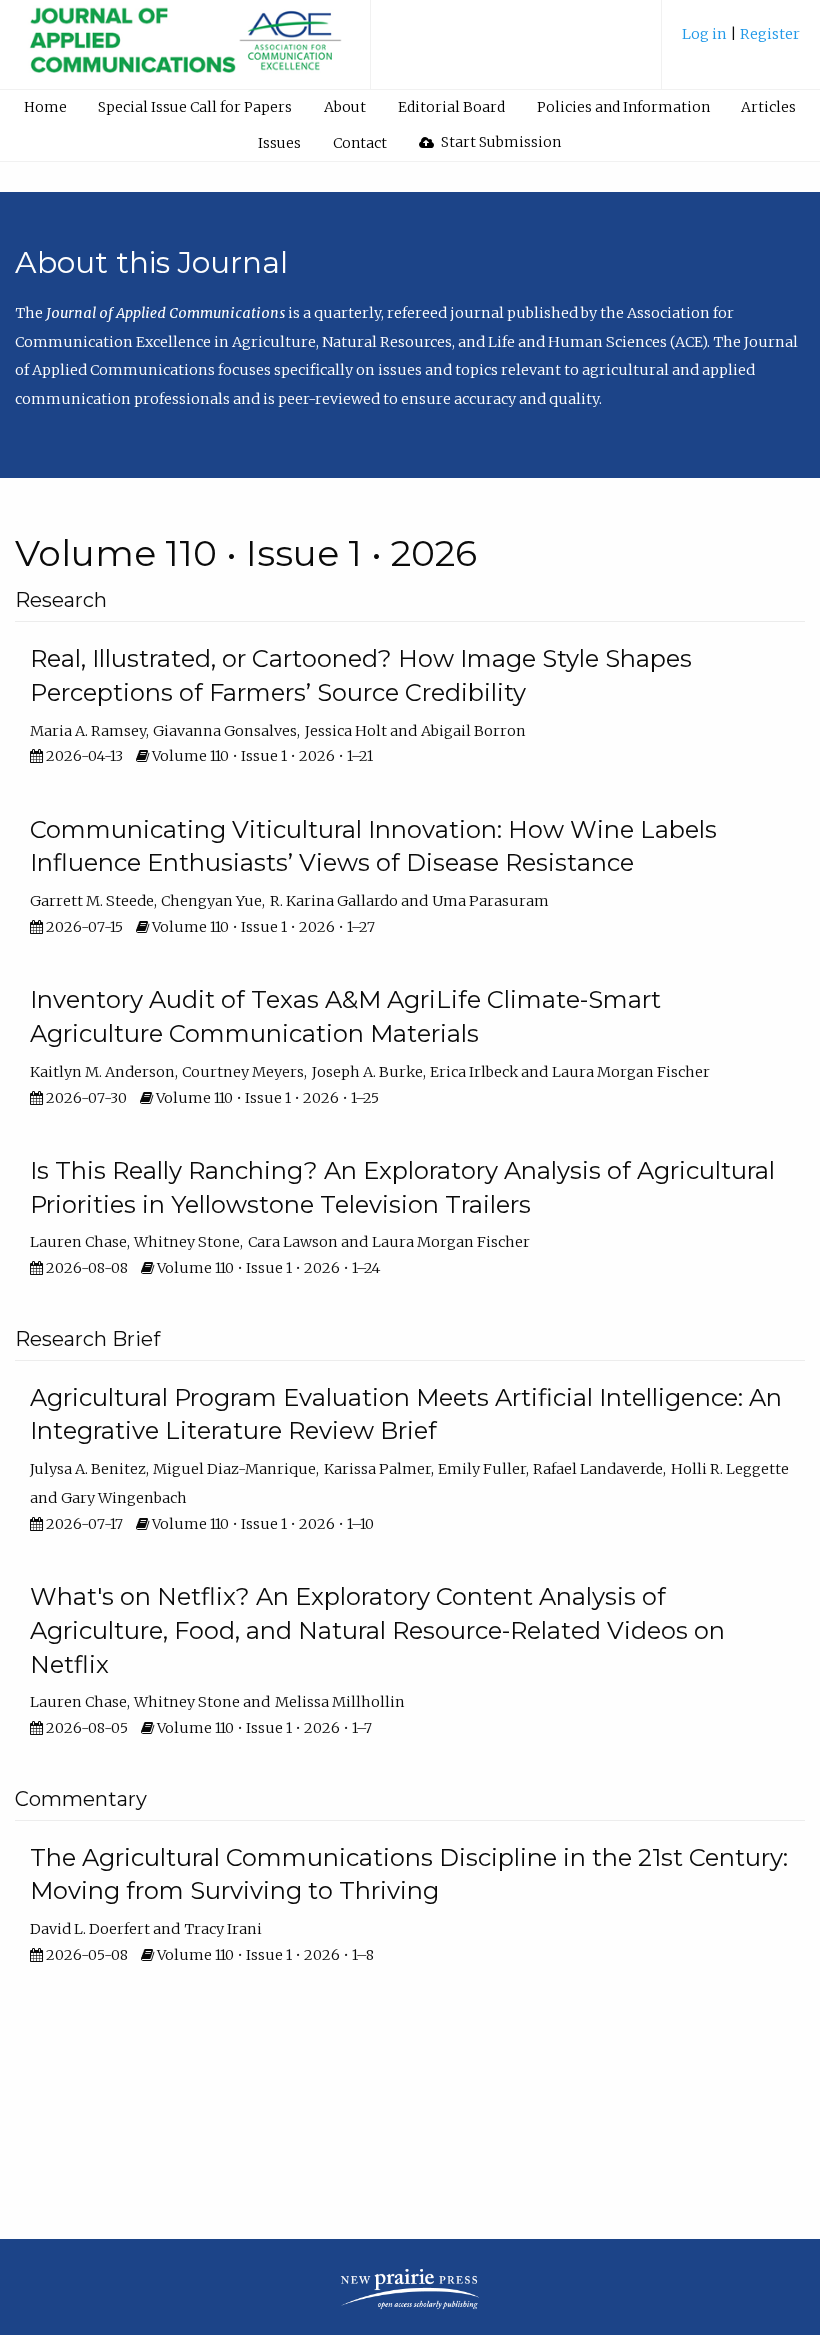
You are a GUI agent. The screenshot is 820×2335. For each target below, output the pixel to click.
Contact (360, 143)
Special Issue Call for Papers (195, 107)
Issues (279, 143)
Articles (768, 107)
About (345, 107)
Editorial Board (451, 107)
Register (770, 34)
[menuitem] (741, 41)
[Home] (185, 52)
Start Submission (499, 142)
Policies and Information (623, 107)
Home (45, 107)
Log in (706, 34)
